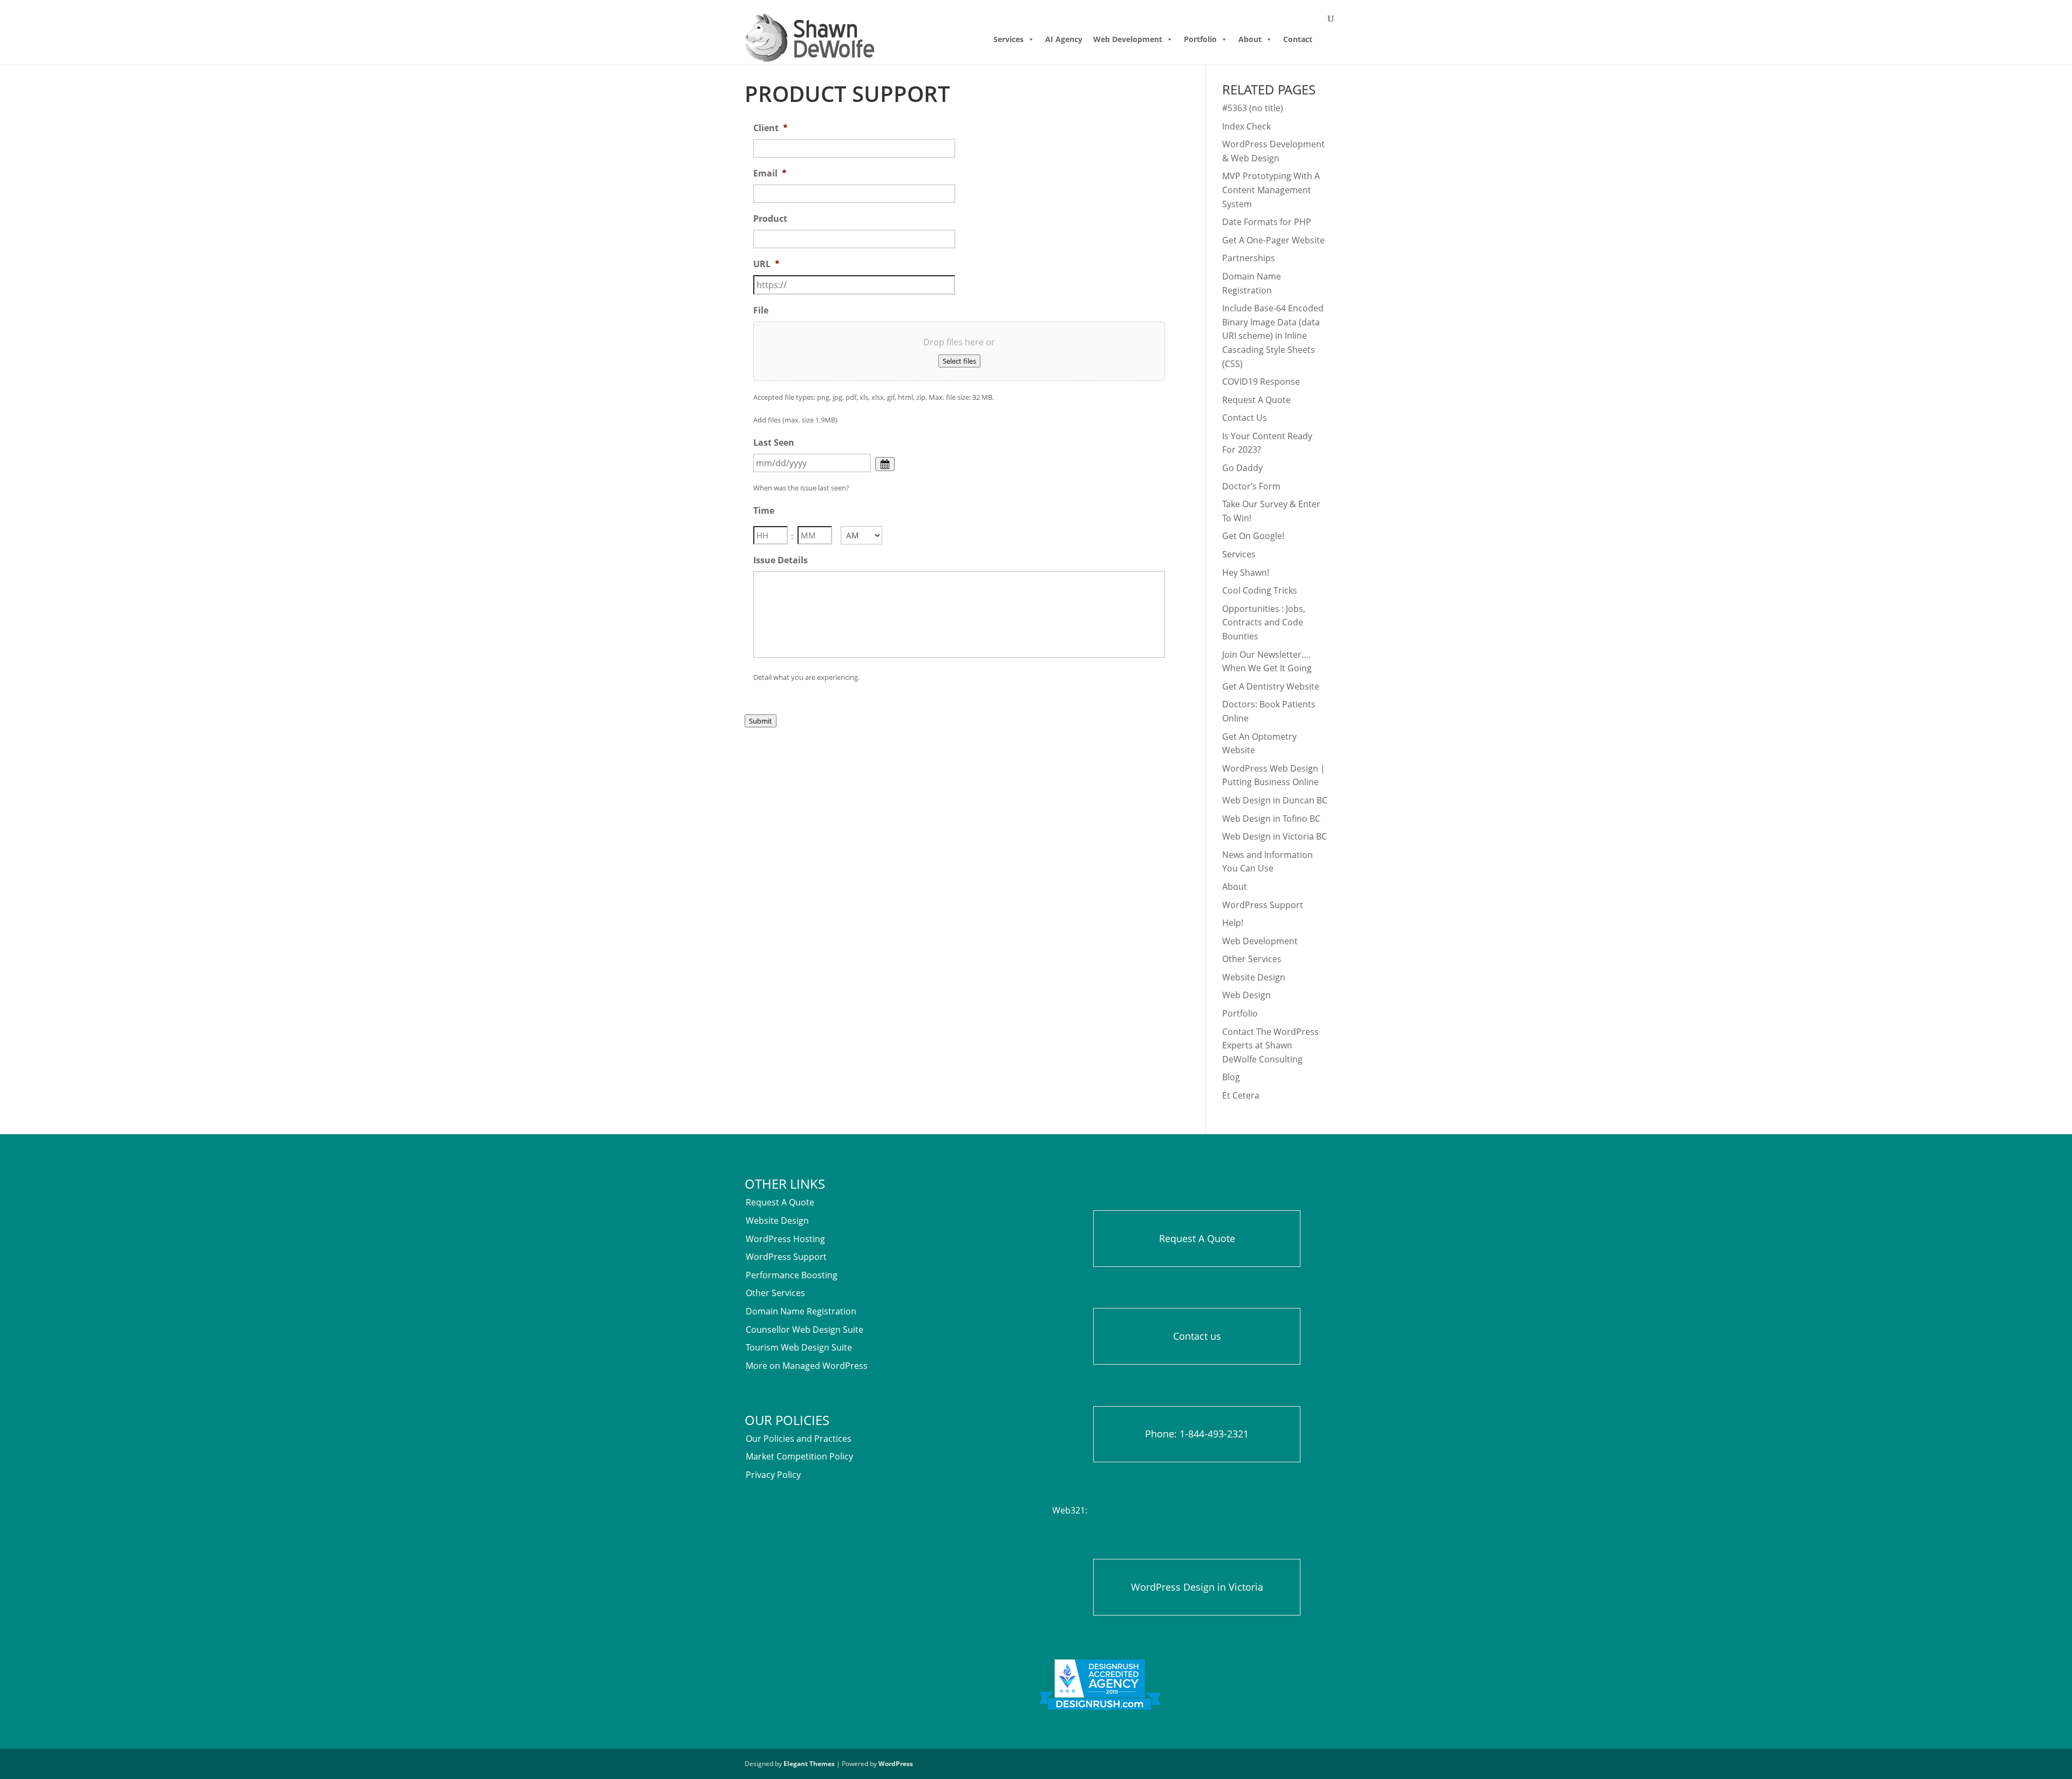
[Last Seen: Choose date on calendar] (885, 464)
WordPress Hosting (785, 1239)
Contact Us (1245, 418)
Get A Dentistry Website (1271, 686)
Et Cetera (1241, 1095)
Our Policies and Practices (799, 1439)
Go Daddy (1242, 468)
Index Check (1246, 126)
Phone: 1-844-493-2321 (1197, 1434)
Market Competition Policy (799, 1456)
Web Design (1246, 995)
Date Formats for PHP (1267, 222)
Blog (1231, 1077)
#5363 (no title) (1253, 108)
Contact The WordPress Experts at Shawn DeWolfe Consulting (1270, 1045)
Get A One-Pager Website (1273, 240)
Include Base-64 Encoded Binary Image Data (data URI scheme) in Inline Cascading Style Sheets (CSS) (1273, 336)
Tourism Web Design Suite (799, 1347)
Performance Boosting (792, 1275)
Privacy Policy (773, 1475)
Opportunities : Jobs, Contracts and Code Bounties (1264, 622)
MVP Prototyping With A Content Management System (1271, 190)
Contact (1298, 39)
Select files (959, 361)
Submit (761, 721)
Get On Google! (1253, 536)
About (1250, 39)
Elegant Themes (809, 1764)
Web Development (1128, 39)
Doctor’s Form (1251, 486)
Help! (1233, 923)
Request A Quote (1256, 400)
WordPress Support (1263, 905)
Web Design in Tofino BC (1271, 819)
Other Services (1252, 959)
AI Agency (1064, 39)
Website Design (1254, 977)
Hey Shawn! (1246, 572)
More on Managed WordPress (807, 1366)
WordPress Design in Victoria (1197, 1587)
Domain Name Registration (801, 1311)
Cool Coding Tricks (1260, 590)
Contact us (1197, 1336)
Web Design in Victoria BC (1274, 836)
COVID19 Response (1261, 381)
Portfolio (1200, 39)
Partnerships (1249, 258)
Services (1008, 39)
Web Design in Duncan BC (1275, 800)
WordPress (896, 1764)
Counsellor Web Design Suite (805, 1330)
